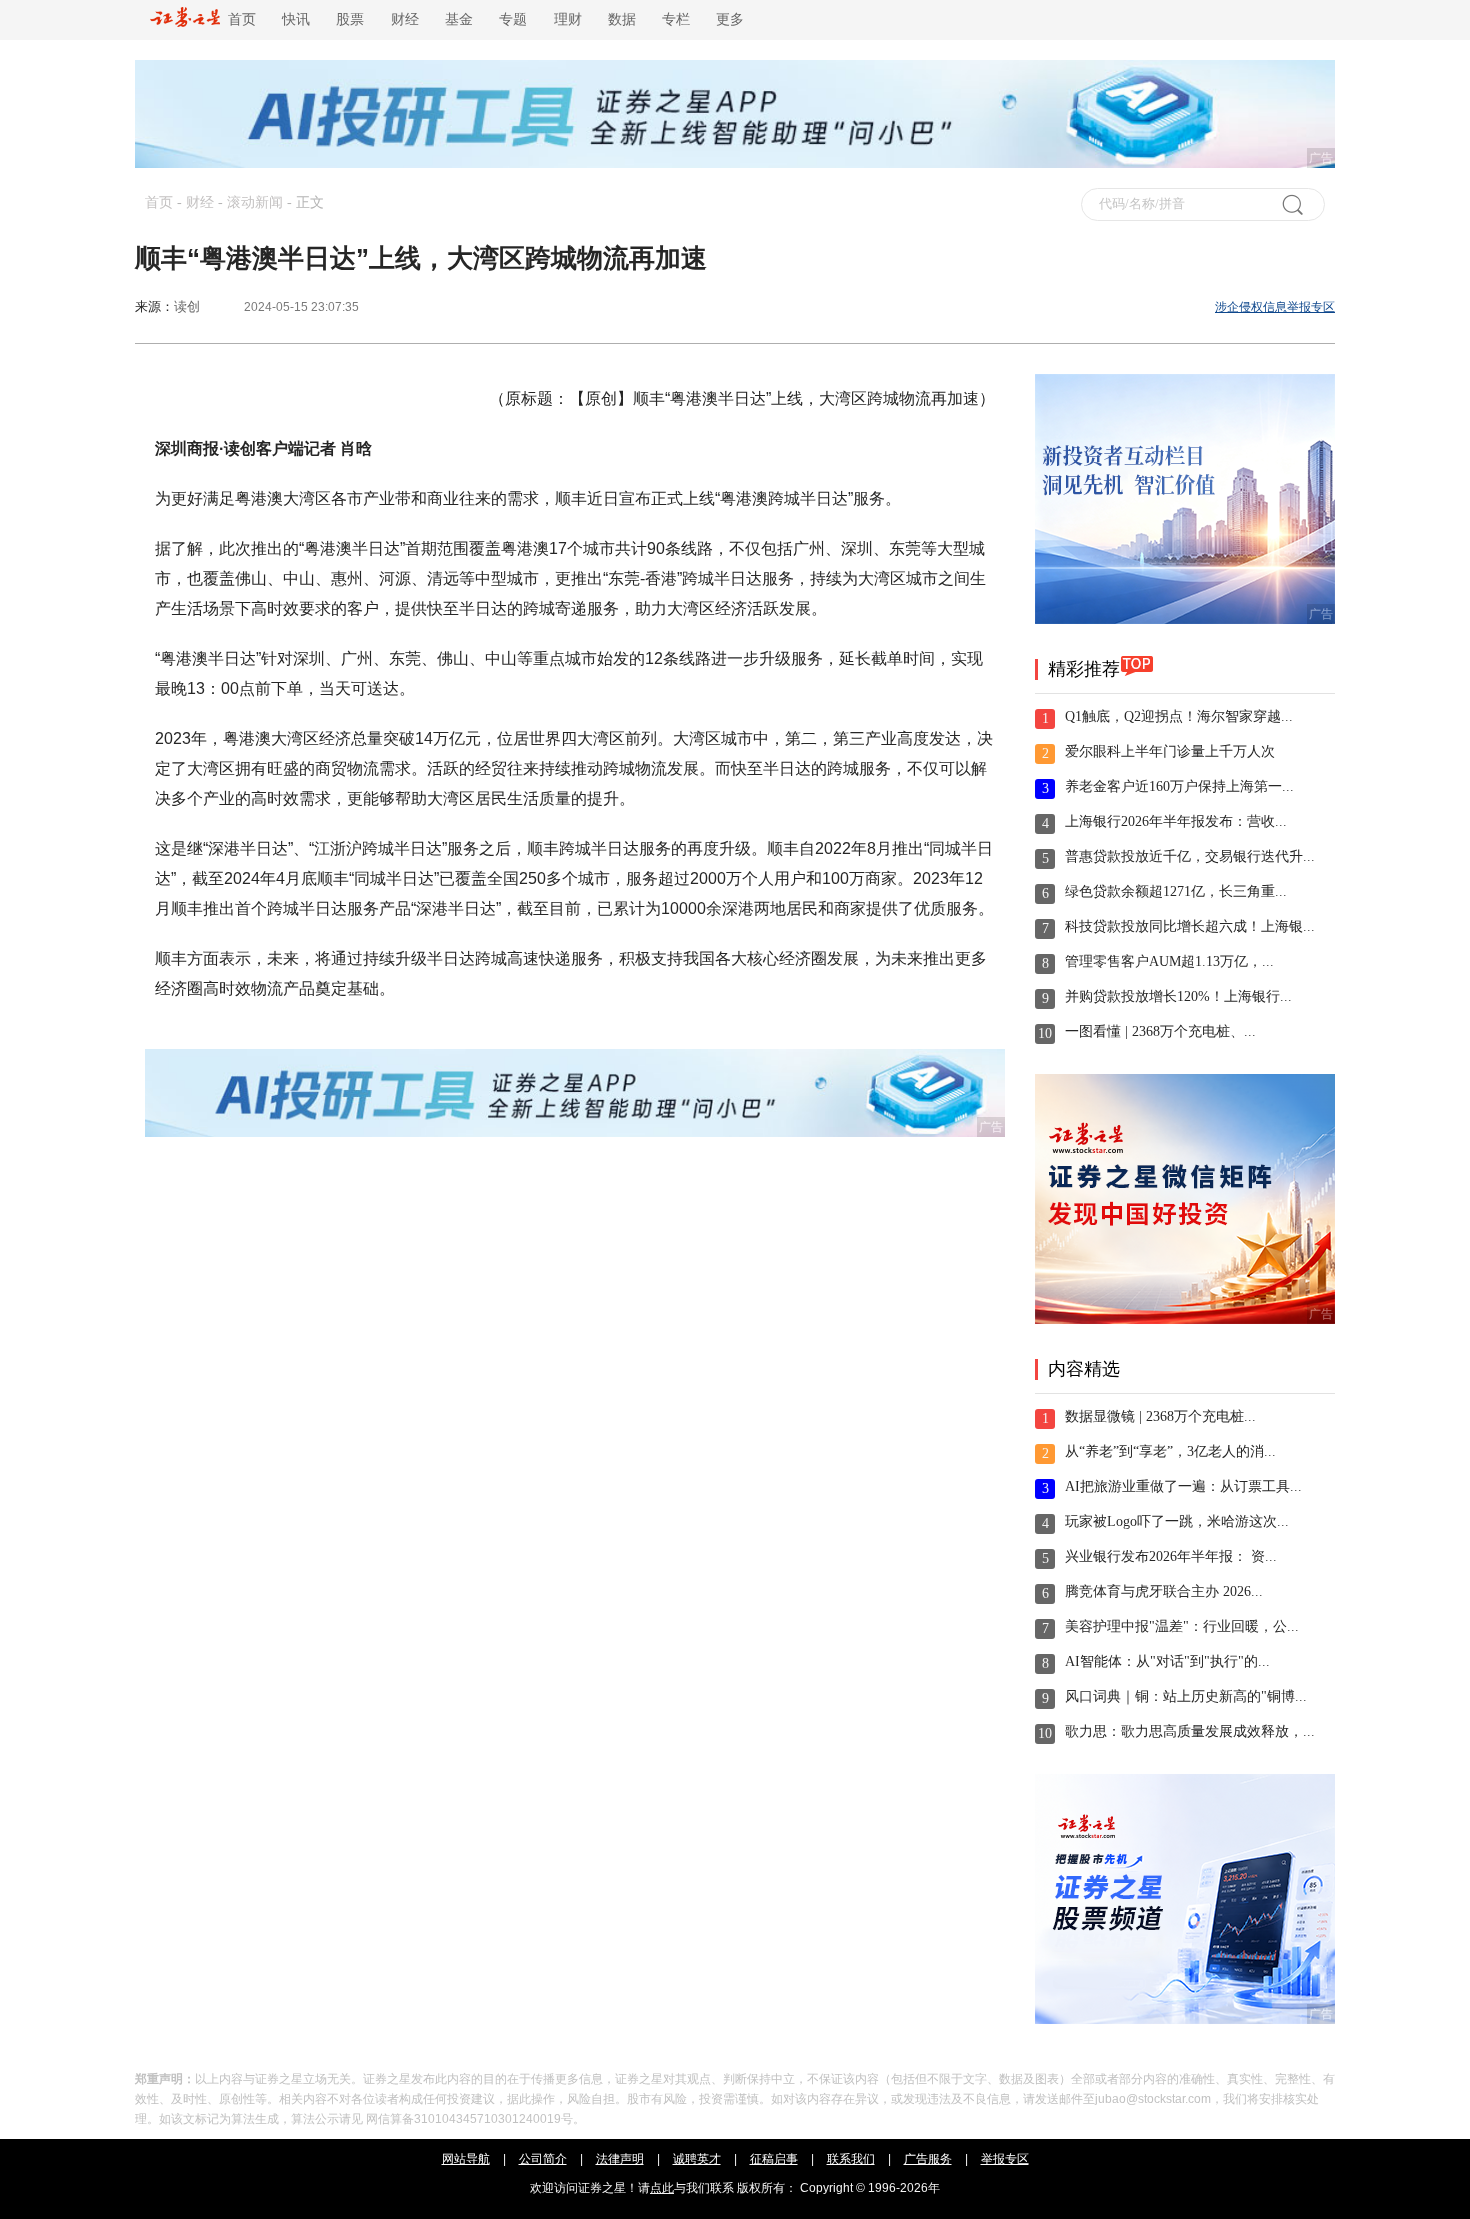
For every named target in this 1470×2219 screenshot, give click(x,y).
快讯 (296, 19)
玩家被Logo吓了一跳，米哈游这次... (1177, 1521)
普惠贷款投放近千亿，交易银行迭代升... (1190, 856)
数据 (622, 19)
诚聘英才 (697, 2159)
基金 (459, 19)
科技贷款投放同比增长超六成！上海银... (1190, 926)
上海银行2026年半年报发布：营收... (1176, 821)
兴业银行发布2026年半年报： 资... (1171, 1556)
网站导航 (466, 2159)
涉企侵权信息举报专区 (1275, 307)
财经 (405, 19)
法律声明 (620, 2159)
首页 (238, 19)
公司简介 (543, 2159)
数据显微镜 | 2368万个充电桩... (1160, 1416)
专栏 (676, 19)
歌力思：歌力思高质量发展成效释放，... (1190, 1731)
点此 (662, 2188)
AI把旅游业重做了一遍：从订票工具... (1183, 1486)
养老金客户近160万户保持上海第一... (1179, 786)
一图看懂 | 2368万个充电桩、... (1160, 1031)
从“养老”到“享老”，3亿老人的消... (1170, 1451)
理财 (568, 19)
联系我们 (851, 2159)
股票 (350, 19)
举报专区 (1005, 2159)
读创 (187, 306)
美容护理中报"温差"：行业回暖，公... (1182, 1626)
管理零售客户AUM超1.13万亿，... (1169, 961)
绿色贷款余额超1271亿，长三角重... (1176, 891)
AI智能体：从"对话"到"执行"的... (1167, 1661)
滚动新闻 (255, 202)
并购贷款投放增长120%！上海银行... (1178, 996)
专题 (513, 19)
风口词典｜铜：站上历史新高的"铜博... (1186, 1696)
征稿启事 (774, 2159)
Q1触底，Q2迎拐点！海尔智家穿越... (1179, 716)
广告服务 (928, 2159)
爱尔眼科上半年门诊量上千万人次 (1170, 751)
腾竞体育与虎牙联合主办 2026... (1164, 1591)
